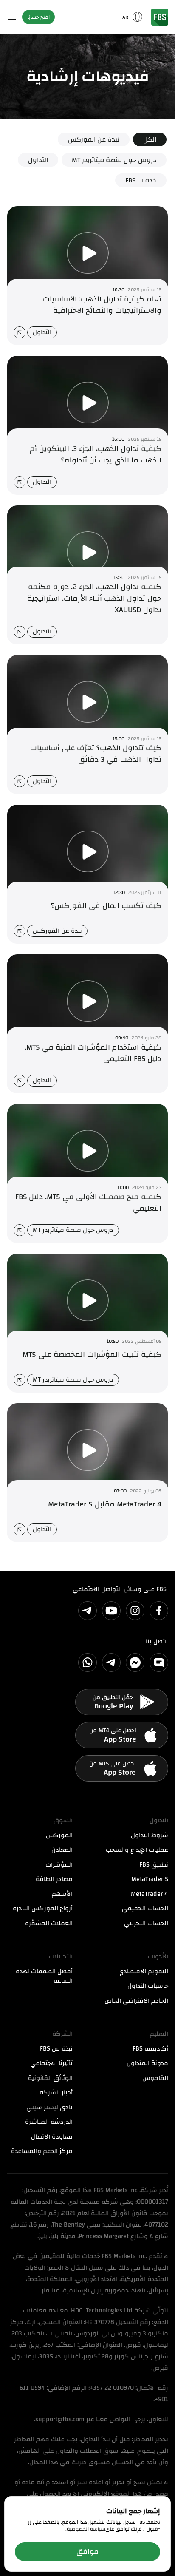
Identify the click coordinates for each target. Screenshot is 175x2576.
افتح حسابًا (38, 17)
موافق (87, 2552)
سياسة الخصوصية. (85, 2529)
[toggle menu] (12, 17)
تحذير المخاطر (151, 2439)
